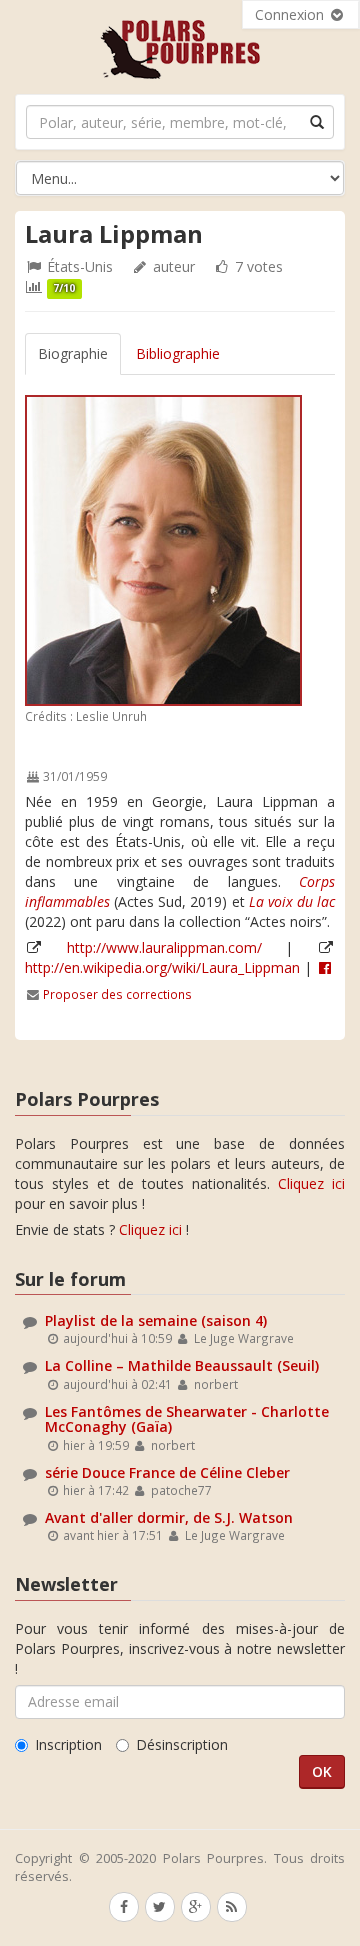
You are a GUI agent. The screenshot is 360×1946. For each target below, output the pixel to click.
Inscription (68, 1744)
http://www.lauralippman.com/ (164, 947)
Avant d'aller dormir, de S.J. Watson (169, 1517)
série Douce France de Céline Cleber (167, 1472)
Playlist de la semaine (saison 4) (156, 1320)
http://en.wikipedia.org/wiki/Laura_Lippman (162, 967)
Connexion (291, 14)
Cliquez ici (311, 1183)
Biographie (73, 353)
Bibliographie (178, 353)
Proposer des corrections (117, 994)
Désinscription (182, 1744)
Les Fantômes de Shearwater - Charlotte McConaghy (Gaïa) (187, 1419)
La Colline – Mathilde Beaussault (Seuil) (182, 1365)
